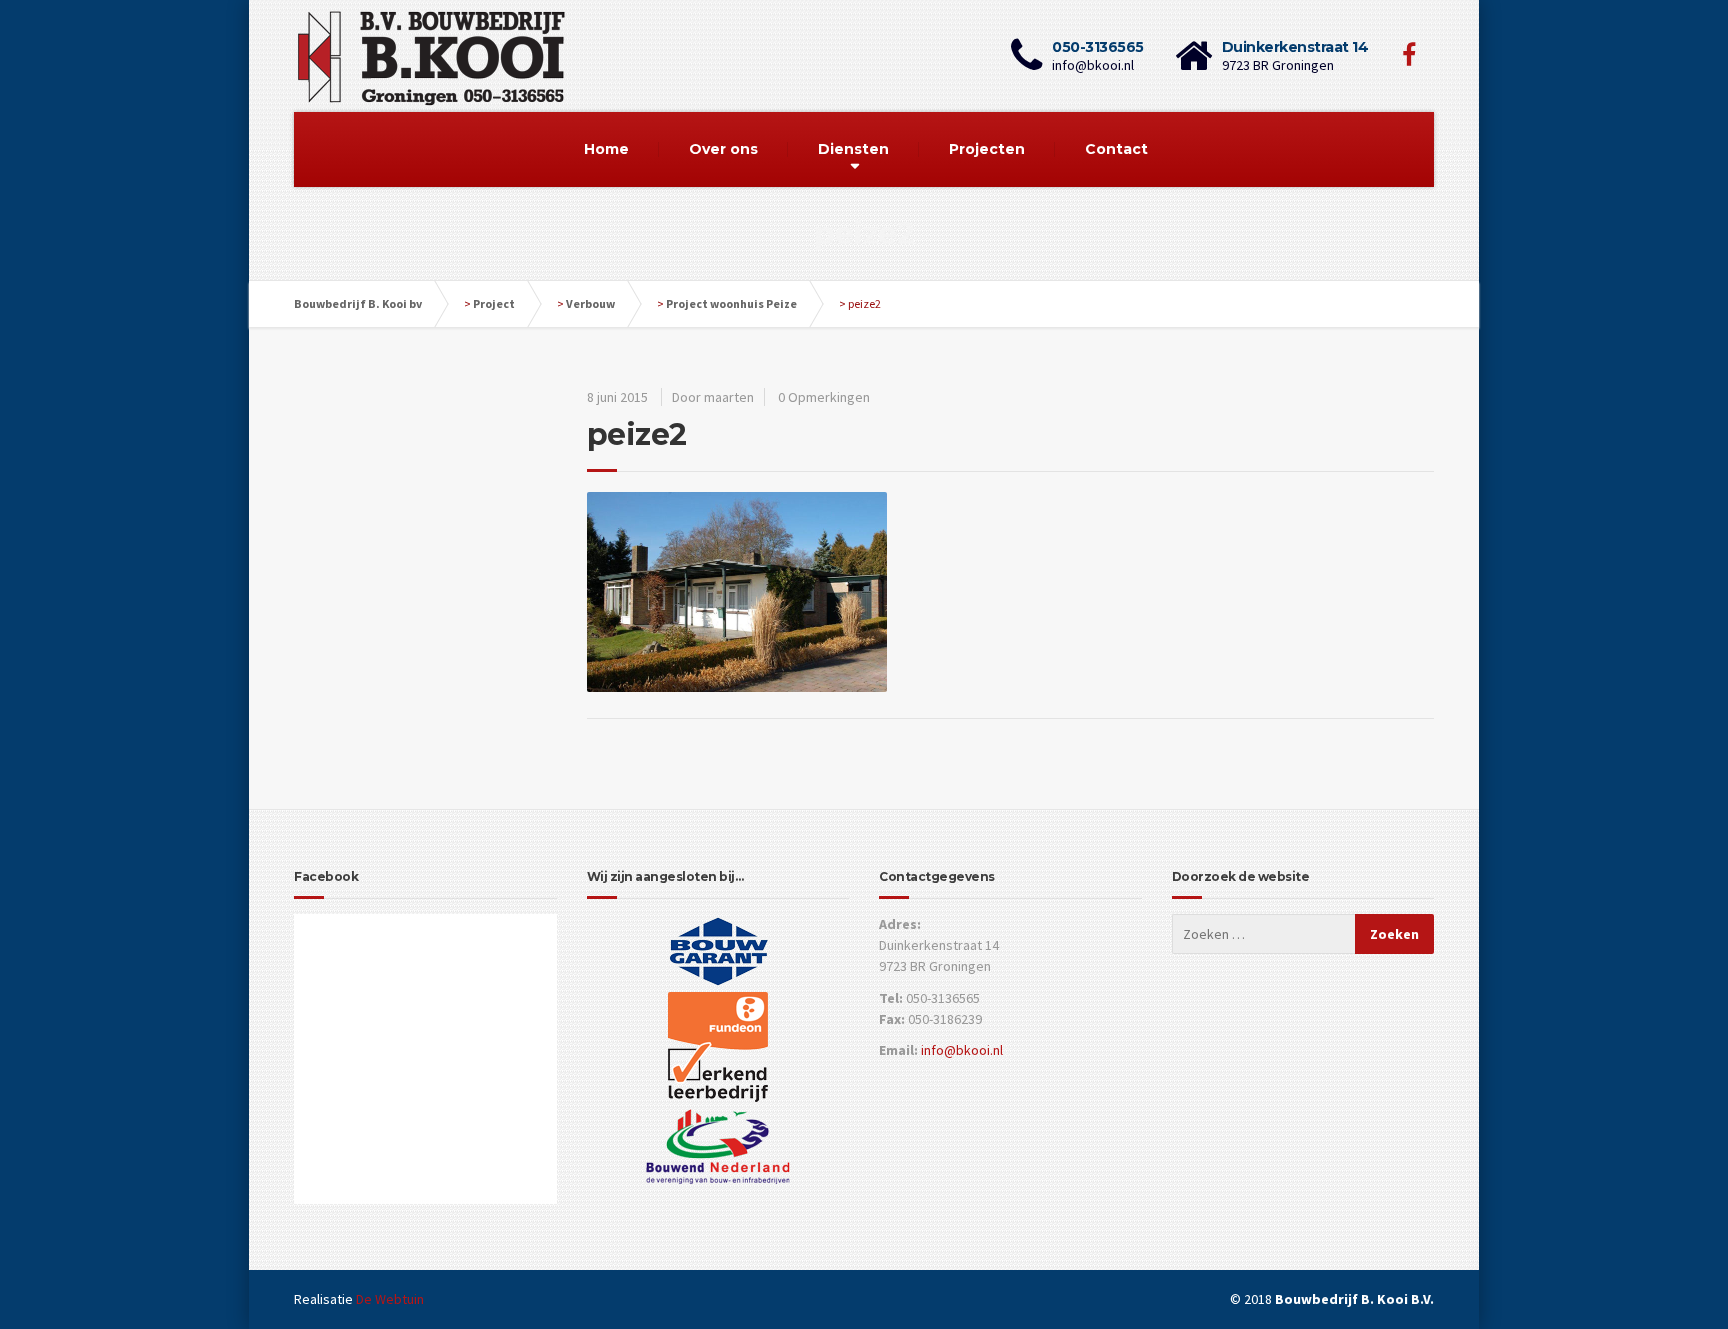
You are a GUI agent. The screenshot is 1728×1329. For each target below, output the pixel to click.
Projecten (987, 149)
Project (494, 303)
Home (606, 149)
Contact (1116, 149)
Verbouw (590, 303)
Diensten (853, 149)
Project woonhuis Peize (731, 303)
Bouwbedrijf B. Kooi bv (358, 303)
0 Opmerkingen (824, 397)
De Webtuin (390, 1299)
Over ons (723, 149)
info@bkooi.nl (962, 1050)
